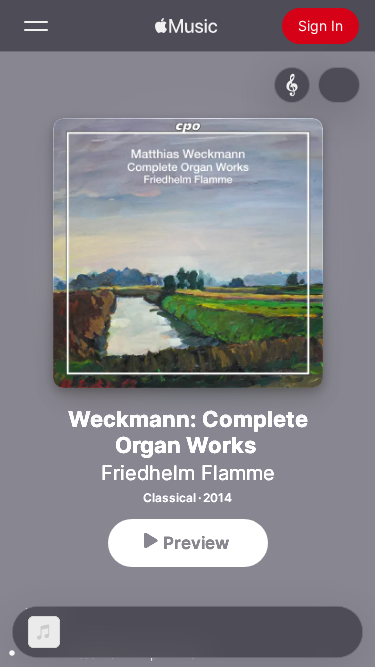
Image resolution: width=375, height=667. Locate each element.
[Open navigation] (36, 26)
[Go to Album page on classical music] (292, 85)
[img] (186, 26)
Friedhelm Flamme (188, 473)
